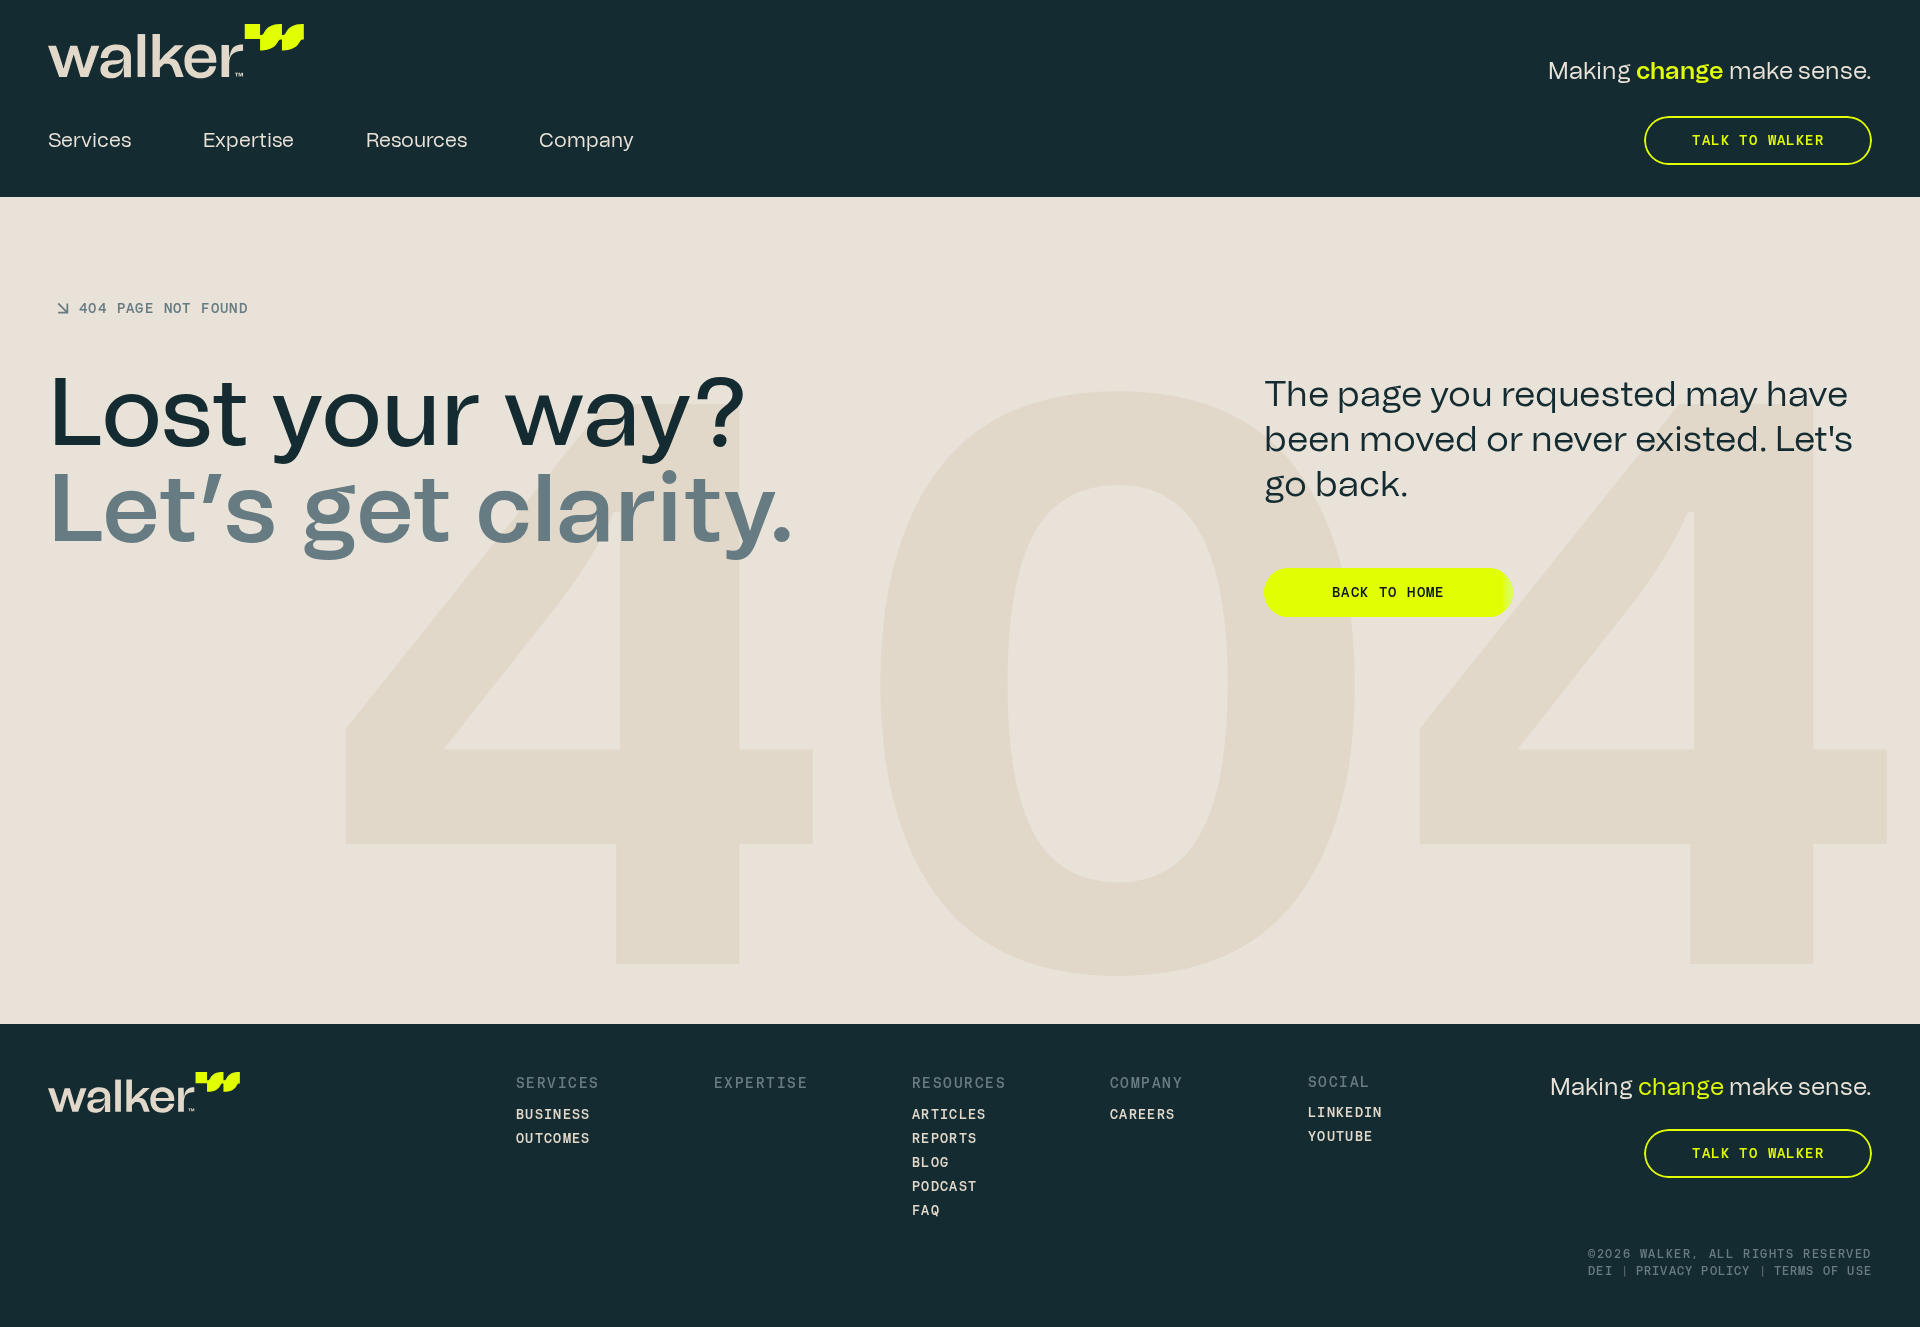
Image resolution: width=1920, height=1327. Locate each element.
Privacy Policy (1693, 1271)
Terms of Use (1823, 1271)
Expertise (761, 1082)
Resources (959, 1082)
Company (1146, 1082)
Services (558, 1082)
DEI (1600, 1271)
